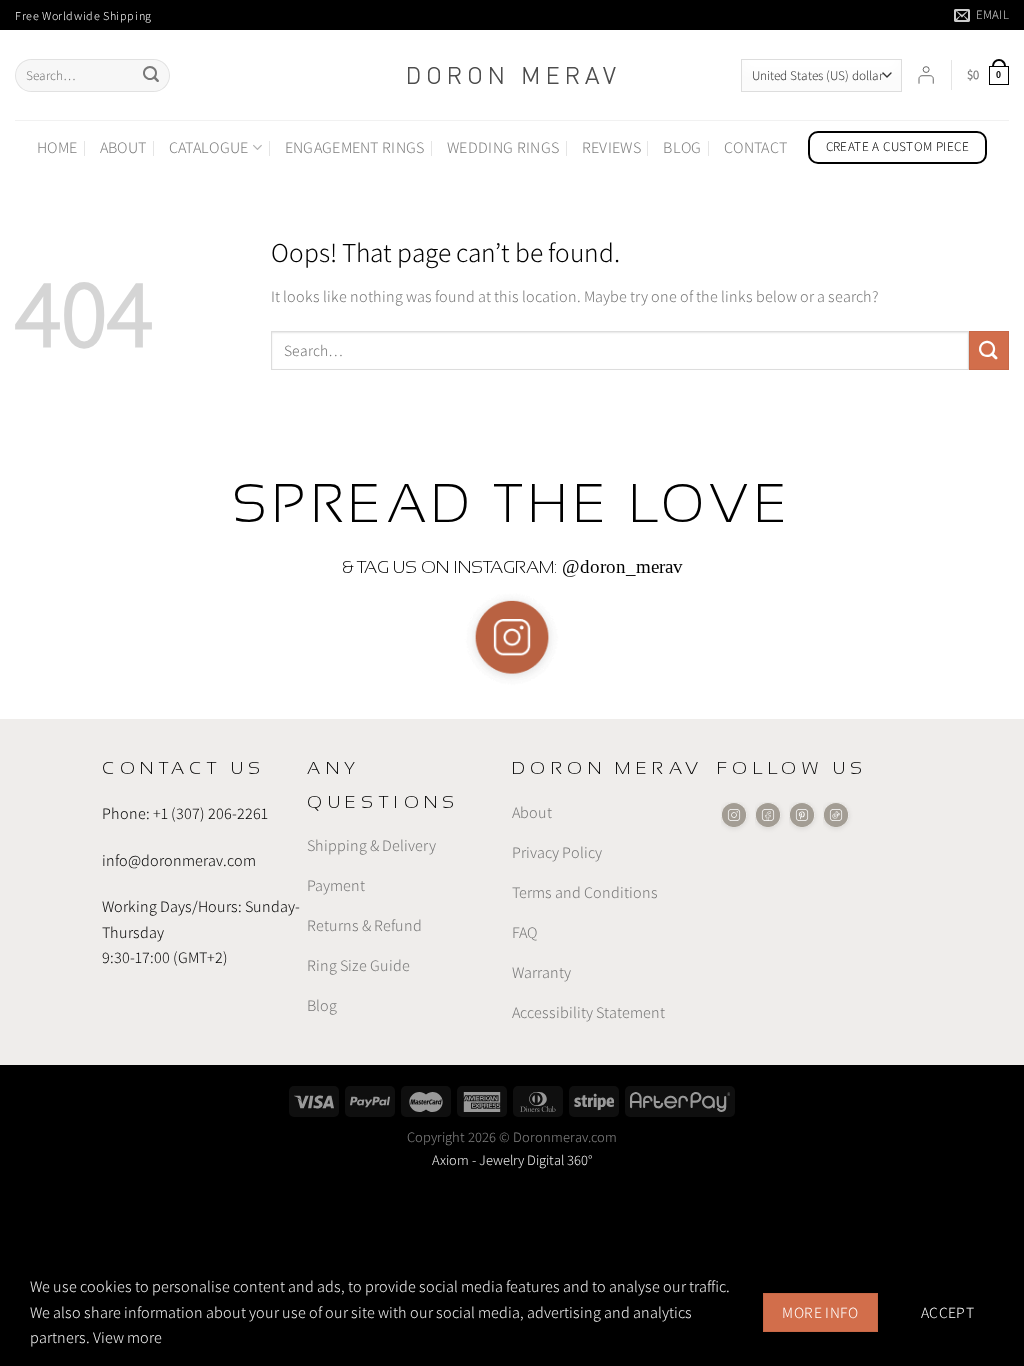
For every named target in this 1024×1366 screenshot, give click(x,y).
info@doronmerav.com (179, 860)
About (123, 147)
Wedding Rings (503, 147)
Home (57, 147)
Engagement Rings (355, 147)
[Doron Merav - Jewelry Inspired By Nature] (512, 75)
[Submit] (151, 76)
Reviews (611, 147)
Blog (682, 147)
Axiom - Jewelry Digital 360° (512, 1159)
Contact (755, 147)
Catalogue (209, 147)
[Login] (926, 75)
